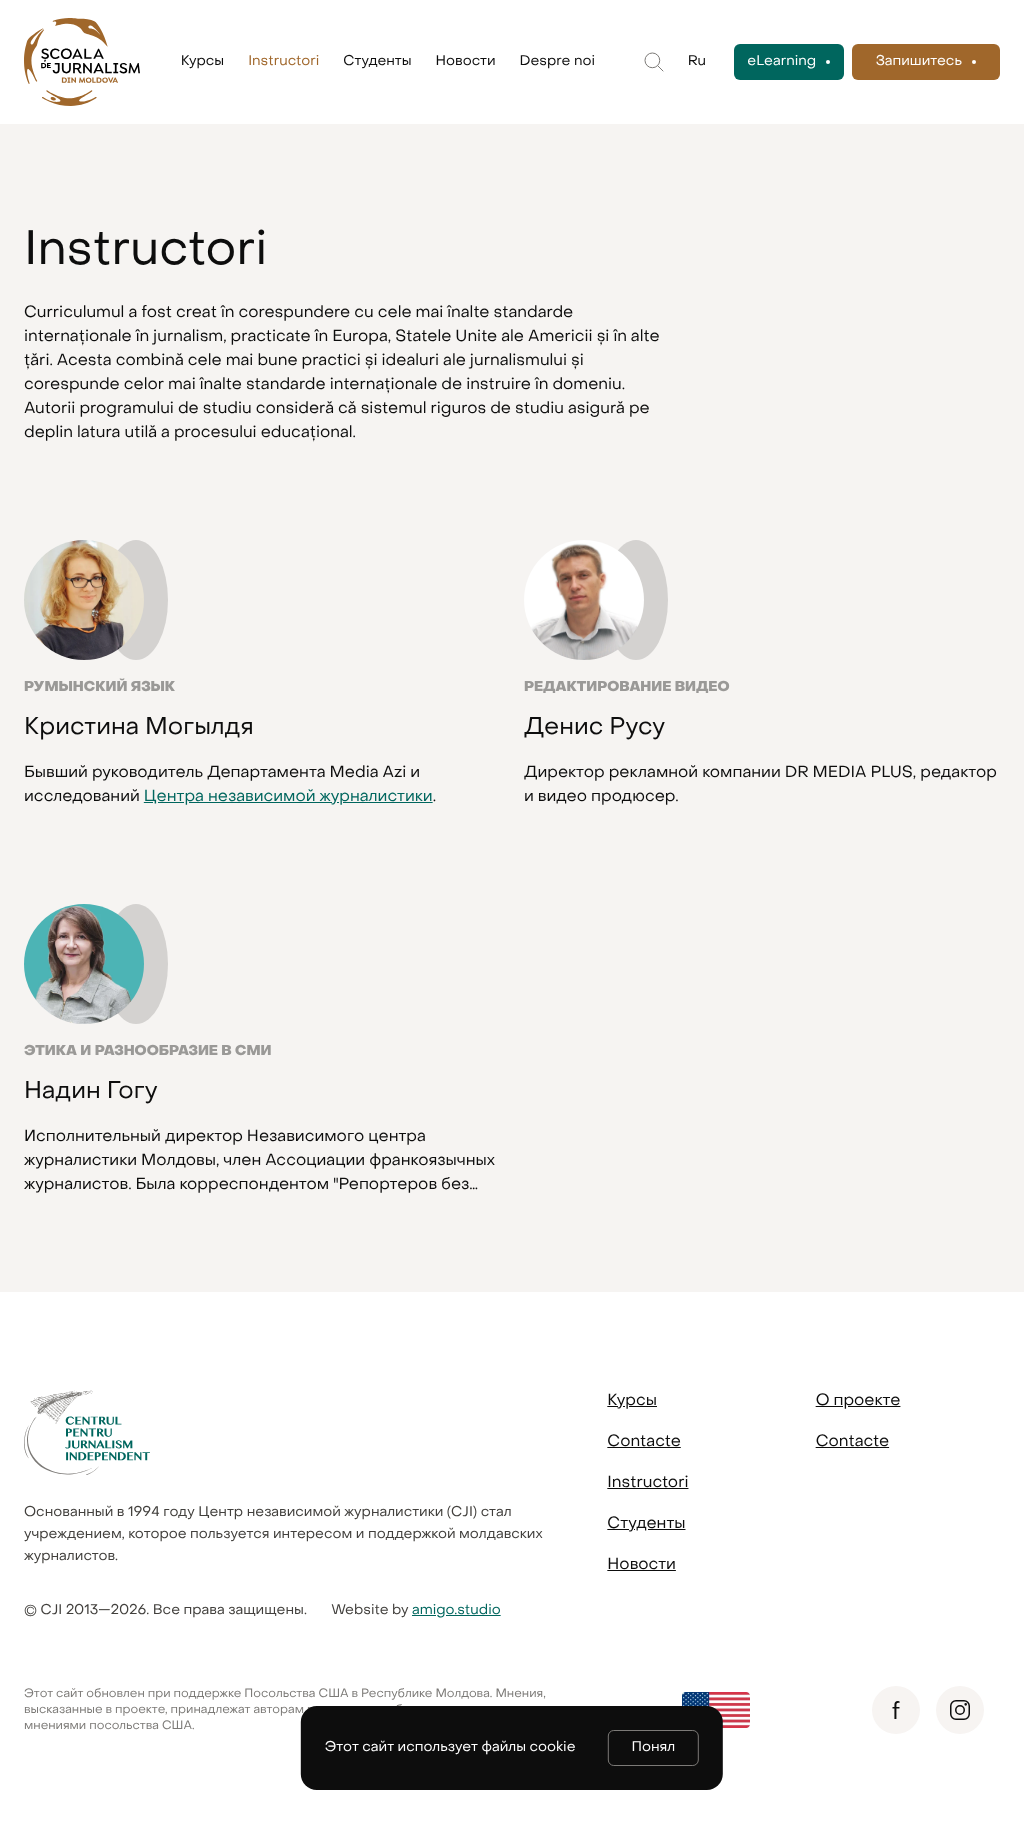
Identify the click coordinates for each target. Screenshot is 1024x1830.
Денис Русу (594, 726)
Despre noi (557, 61)
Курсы (202, 61)
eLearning (781, 61)
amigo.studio (456, 1610)
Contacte (643, 1441)
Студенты (377, 61)
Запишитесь (919, 61)
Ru (697, 61)
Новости (466, 61)
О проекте (858, 1400)
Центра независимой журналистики (288, 796)
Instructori (283, 61)
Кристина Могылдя (139, 726)
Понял (654, 1747)
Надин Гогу (90, 1090)
